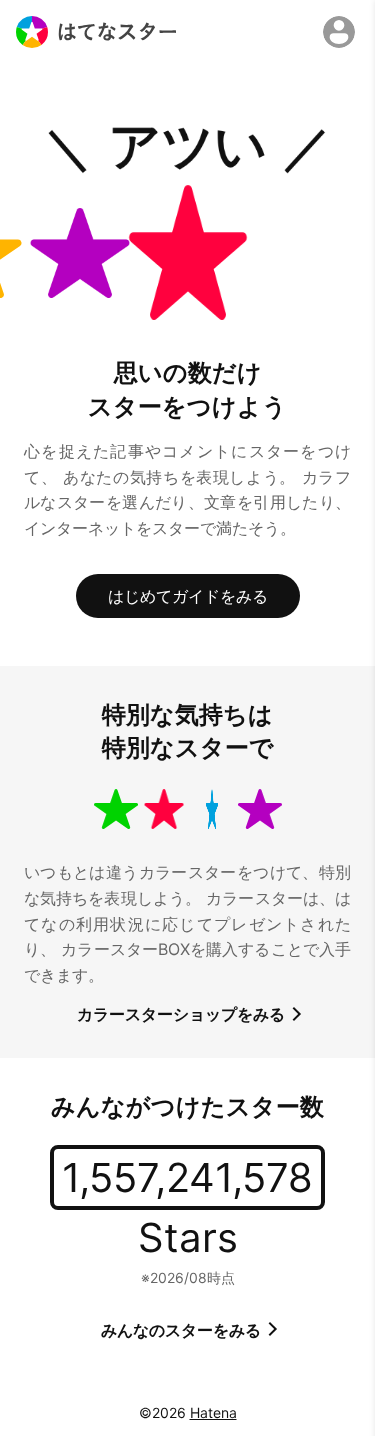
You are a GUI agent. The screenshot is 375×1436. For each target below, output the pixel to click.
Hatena (213, 1412)
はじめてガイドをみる (188, 596)
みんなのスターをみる (183, 1330)
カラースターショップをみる (183, 1014)
